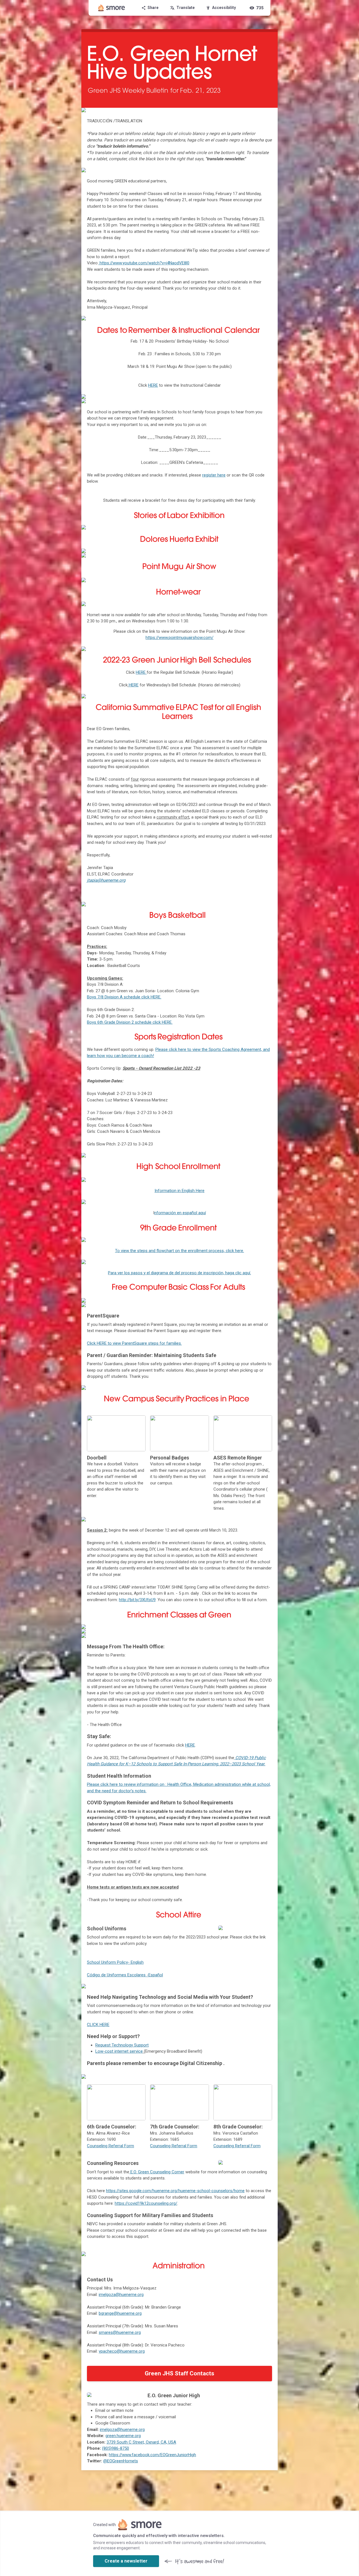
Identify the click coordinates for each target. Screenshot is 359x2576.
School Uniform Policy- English (115, 1962)
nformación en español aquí (180, 1213)
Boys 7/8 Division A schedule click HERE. (124, 997)
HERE (134, 685)
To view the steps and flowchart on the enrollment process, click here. (179, 1251)
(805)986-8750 (116, 2448)
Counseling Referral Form (111, 2146)
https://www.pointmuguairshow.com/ (179, 638)
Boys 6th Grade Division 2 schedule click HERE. (130, 1022)
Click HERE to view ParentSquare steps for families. (134, 1343)
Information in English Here (179, 1191)
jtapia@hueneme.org (106, 880)
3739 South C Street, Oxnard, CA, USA (141, 2442)
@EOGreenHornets (121, 2461)
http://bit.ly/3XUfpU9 (137, 1600)
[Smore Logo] (112, 8)
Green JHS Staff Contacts (179, 2373)
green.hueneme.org (123, 2436)
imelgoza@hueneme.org (122, 2430)
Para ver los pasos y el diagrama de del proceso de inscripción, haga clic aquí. (179, 1273)
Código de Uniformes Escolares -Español (125, 1975)
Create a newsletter (126, 2561)
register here (214, 475)
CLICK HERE (98, 2025)
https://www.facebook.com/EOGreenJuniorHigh (152, 2455)
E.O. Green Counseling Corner (157, 2172)
